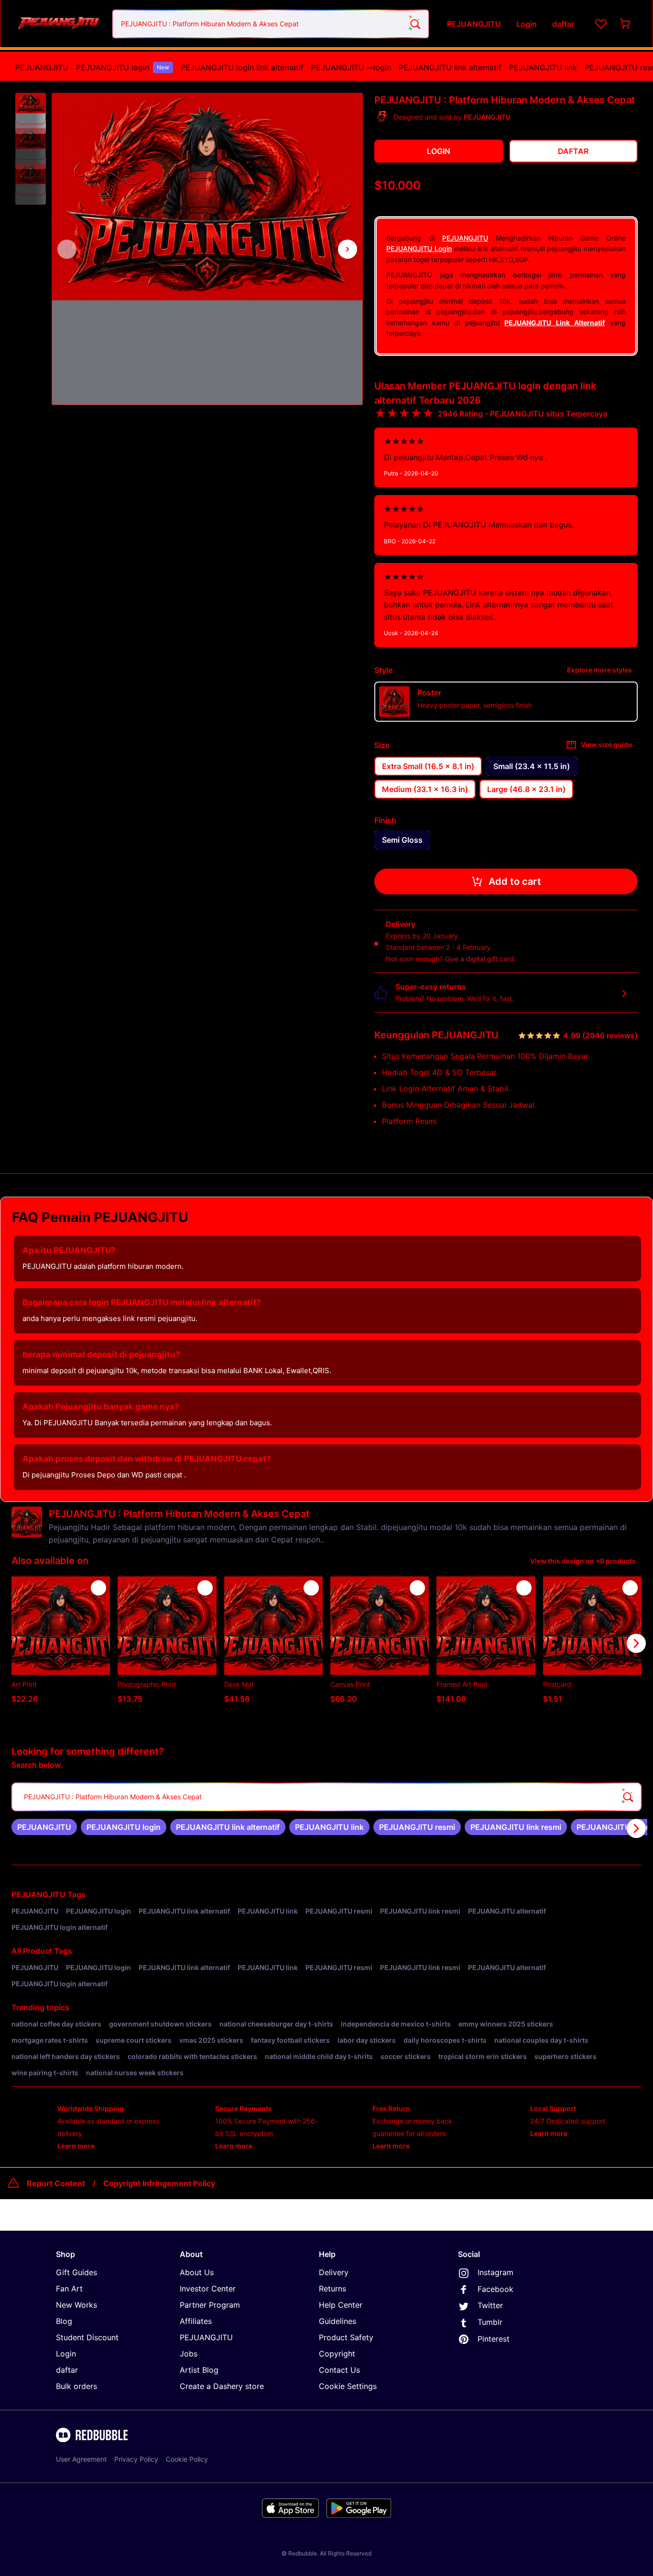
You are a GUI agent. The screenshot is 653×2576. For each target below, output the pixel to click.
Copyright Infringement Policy (159, 2183)
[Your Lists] (601, 24)
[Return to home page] (59, 24)
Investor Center (208, 2289)
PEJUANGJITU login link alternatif (242, 67)
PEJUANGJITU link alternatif (450, 67)
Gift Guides (76, 2272)
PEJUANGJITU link (543, 67)
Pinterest (494, 2339)
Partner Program (210, 2305)
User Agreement (81, 2459)
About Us (197, 2272)
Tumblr (490, 2322)
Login (66, 2354)
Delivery (334, 2272)
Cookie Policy (187, 2459)
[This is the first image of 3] (67, 249)
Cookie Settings (348, 2386)
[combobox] (271, 24)
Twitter (490, 2305)
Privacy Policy (136, 2459)
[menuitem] (42, 67)
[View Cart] (626, 24)
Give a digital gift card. (480, 959)
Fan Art (69, 2289)
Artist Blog (199, 2370)
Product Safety (346, 2337)
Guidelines (337, 2321)
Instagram (495, 2272)
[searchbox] (326, 1797)
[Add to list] (98, 1588)
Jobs (189, 2354)
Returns (332, 2289)
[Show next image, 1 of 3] (348, 249)
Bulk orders (76, 2386)
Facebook (495, 2289)
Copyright (337, 2354)
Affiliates (196, 2321)
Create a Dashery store (222, 2386)
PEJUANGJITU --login (351, 67)
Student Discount (87, 2337)
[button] (31, 109)
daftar (67, 2370)
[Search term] (414, 24)
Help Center (341, 2305)
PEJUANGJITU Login (419, 248)
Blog (64, 2321)
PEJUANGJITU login (123, 67)
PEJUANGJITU (42, 67)
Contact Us (339, 2370)
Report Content (56, 2183)
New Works (76, 2305)
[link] (44, 1827)
